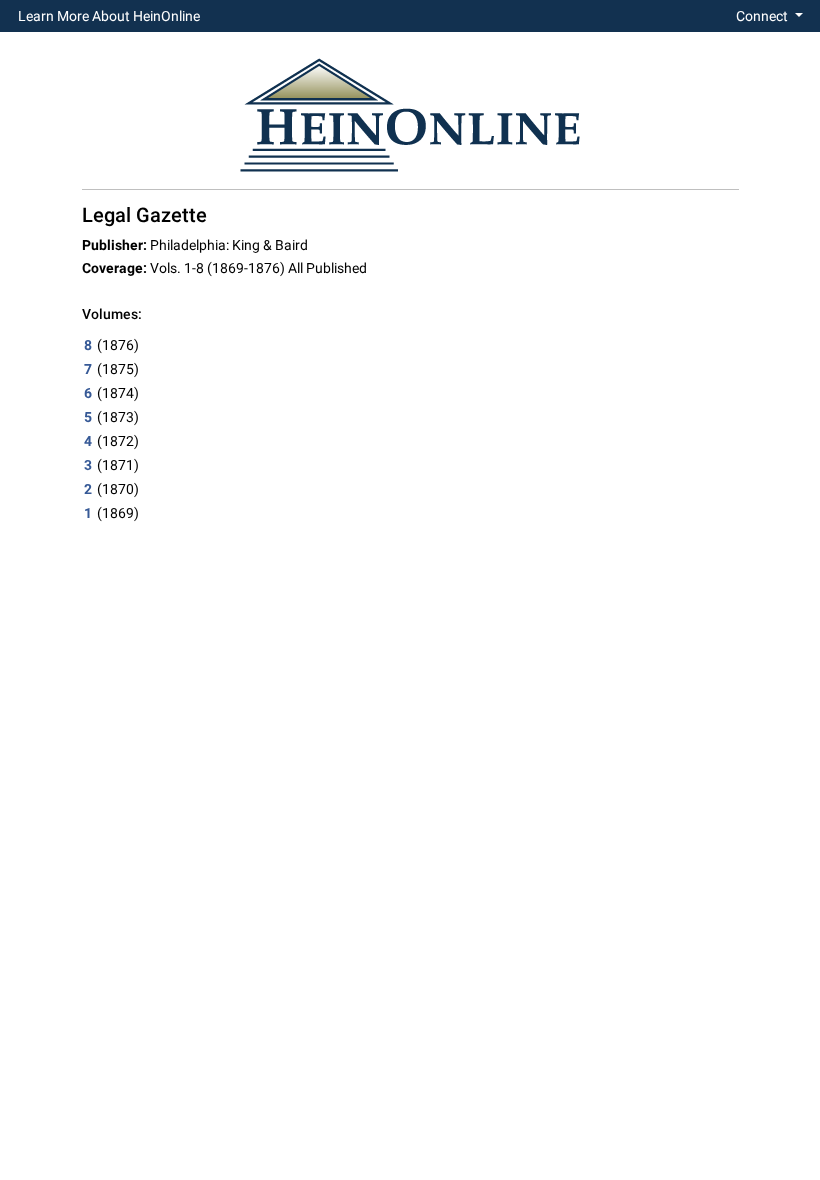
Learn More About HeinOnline (109, 16)
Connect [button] (763, 16)
